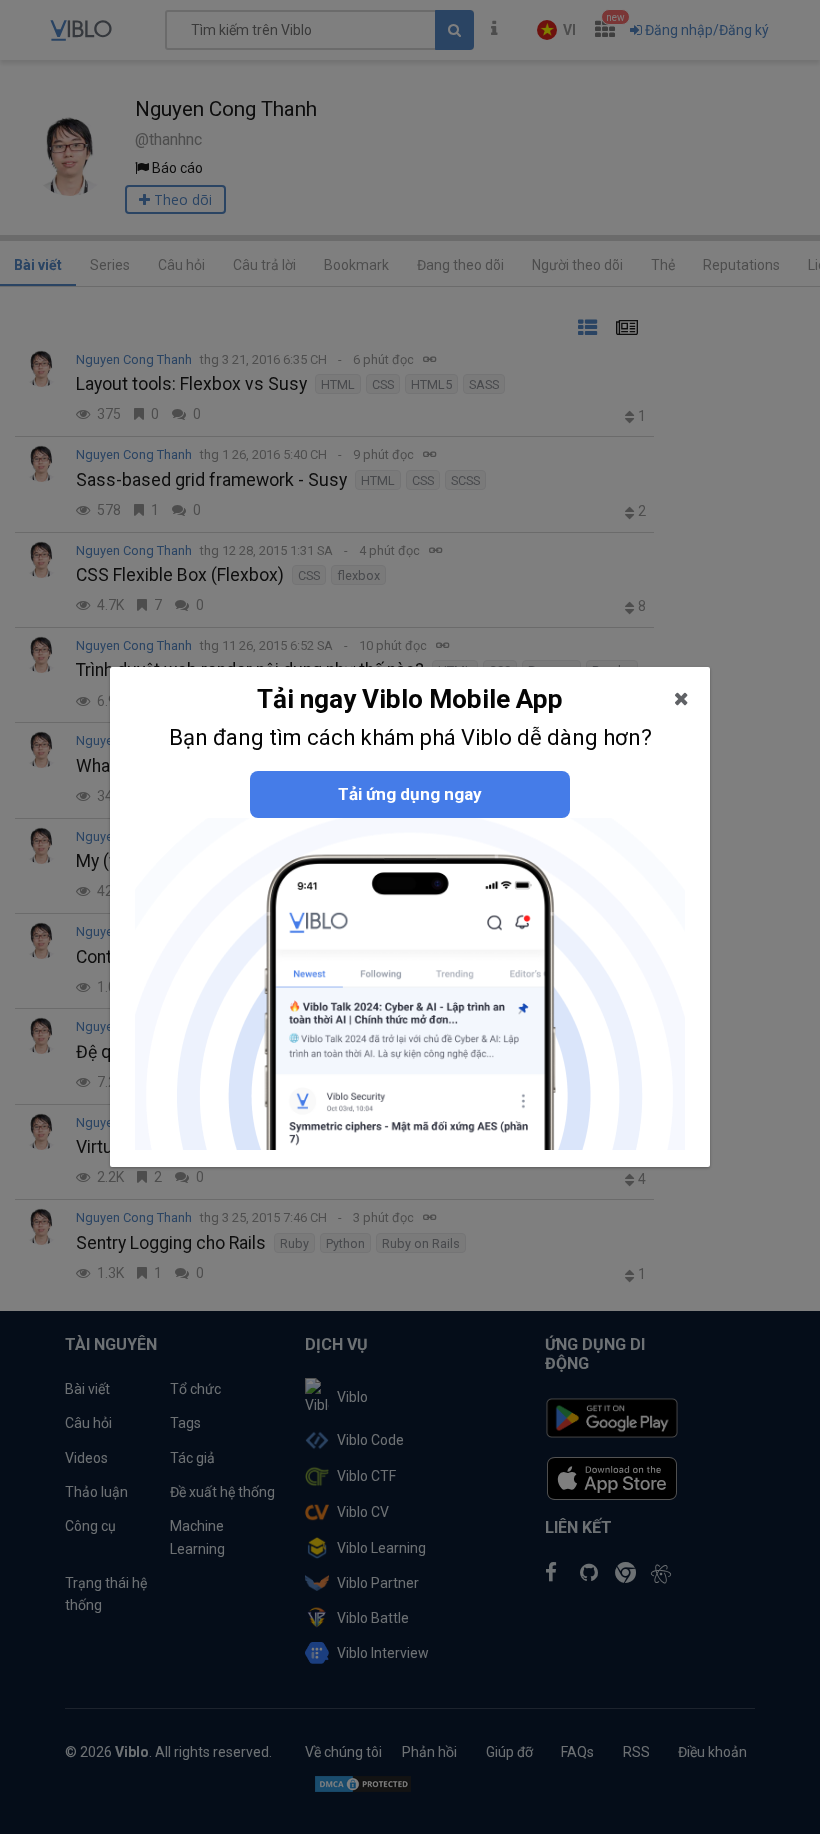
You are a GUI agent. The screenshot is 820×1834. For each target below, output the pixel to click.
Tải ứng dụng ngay (410, 794)
